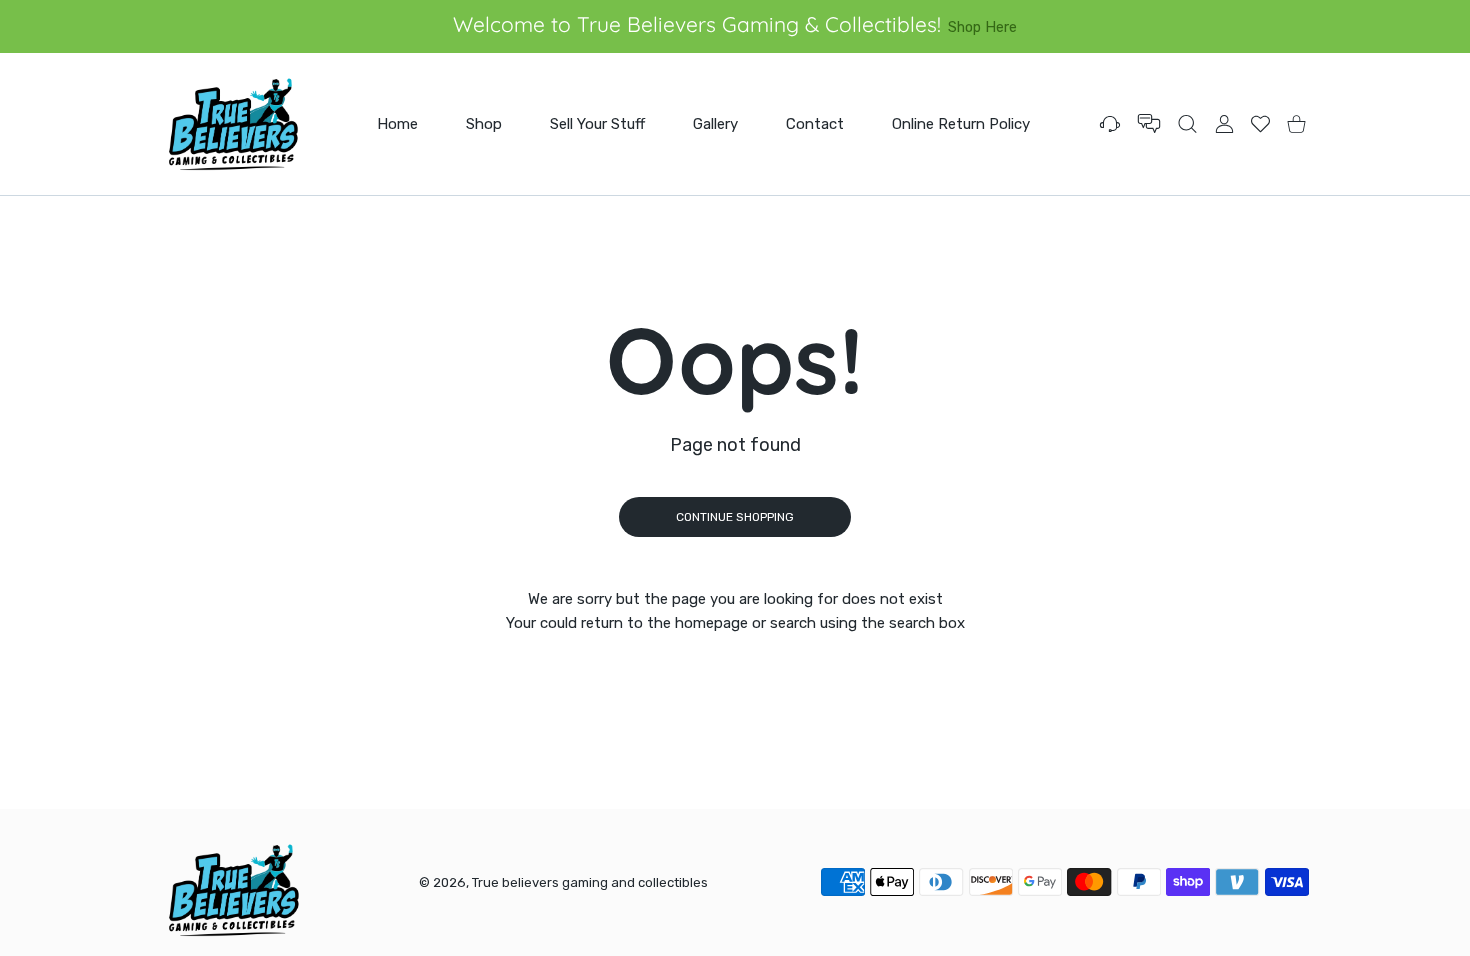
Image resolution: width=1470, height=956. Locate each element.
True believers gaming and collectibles (590, 882)
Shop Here (982, 27)
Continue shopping (735, 517)
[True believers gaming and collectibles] (233, 124)
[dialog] (1187, 123)
